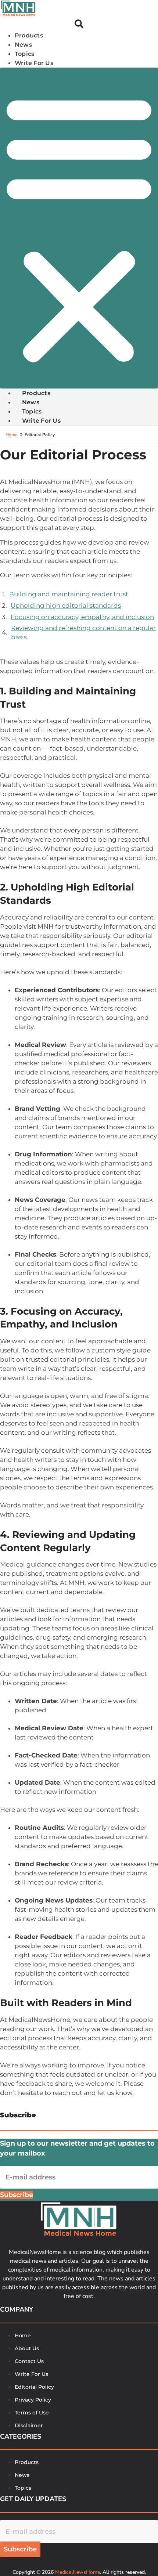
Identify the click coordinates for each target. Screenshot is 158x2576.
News (23, 45)
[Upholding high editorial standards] (79, 606)
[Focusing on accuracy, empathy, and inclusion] (79, 617)
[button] (79, 228)
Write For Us (34, 63)
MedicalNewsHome (78, 2572)
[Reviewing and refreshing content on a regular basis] (79, 633)
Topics (24, 54)
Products (29, 35)
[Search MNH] (79, 25)
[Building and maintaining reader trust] (79, 594)
